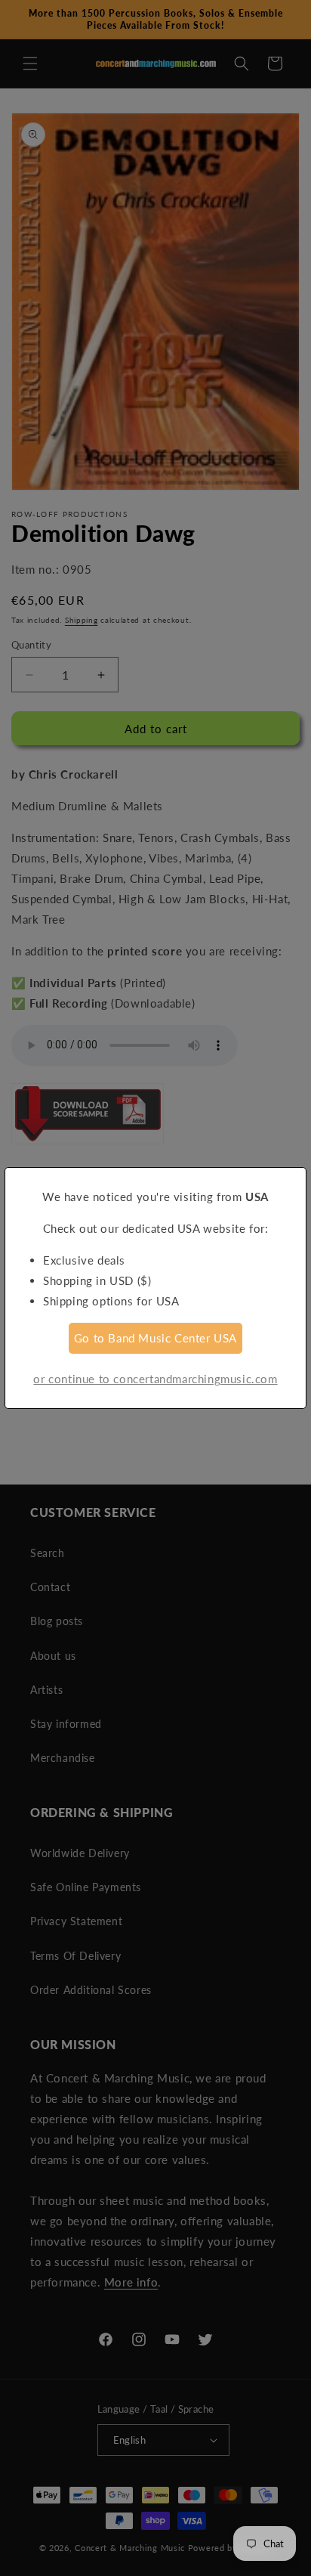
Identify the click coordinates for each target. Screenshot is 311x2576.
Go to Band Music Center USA (155, 1338)
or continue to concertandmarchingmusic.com (155, 1379)
